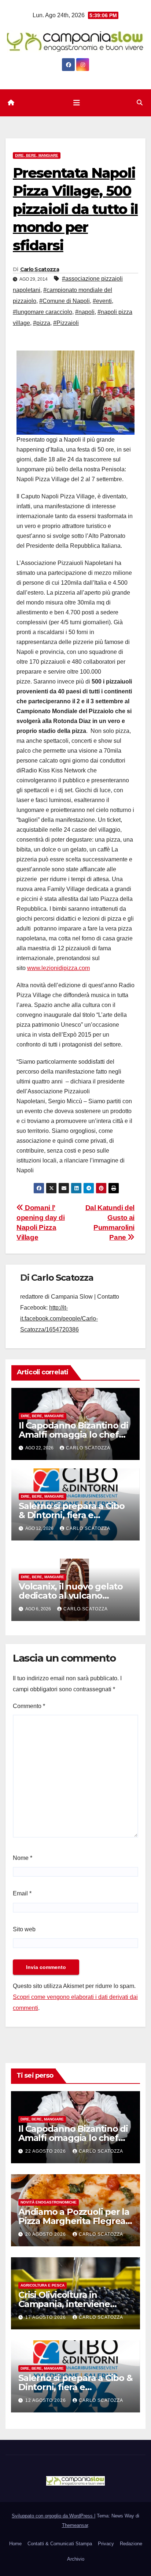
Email (22, 1893)
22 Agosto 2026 (46, 2151)
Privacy (106, 2544)
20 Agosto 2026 (46, 2234)
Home (15, 2544)
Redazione (131, 2544)
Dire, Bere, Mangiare (37, 155)
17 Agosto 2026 (46, 2317)
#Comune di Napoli (65, 301)
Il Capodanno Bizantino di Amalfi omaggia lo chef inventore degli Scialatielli (74, 1435)
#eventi (102, 301)
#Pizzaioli (66, 323)
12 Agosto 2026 (46, 2400)
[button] (140, 103)
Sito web (24, 1929)
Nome (23, 1858)
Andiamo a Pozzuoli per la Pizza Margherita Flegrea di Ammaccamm (74, 2221)
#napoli (85, 312)
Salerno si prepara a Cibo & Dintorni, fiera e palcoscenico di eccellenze (75, 2387)
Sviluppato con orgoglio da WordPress (53, 2516)
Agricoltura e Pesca (43, 2285)
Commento (29, 1706)
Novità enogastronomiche (49, 2202)
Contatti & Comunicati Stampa (60, 2544)
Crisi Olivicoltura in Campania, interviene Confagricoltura (64, 2304)
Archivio (76, 2559)
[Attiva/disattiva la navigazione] (77, 103)
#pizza (42, 323)
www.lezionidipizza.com (58, 968)
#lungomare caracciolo (43, 312)
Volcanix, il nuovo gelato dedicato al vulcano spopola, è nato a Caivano (73, 1596)
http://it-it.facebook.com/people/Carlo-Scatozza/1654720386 (59, 1319)
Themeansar (75, 2525)
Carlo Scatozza (40, 269)
